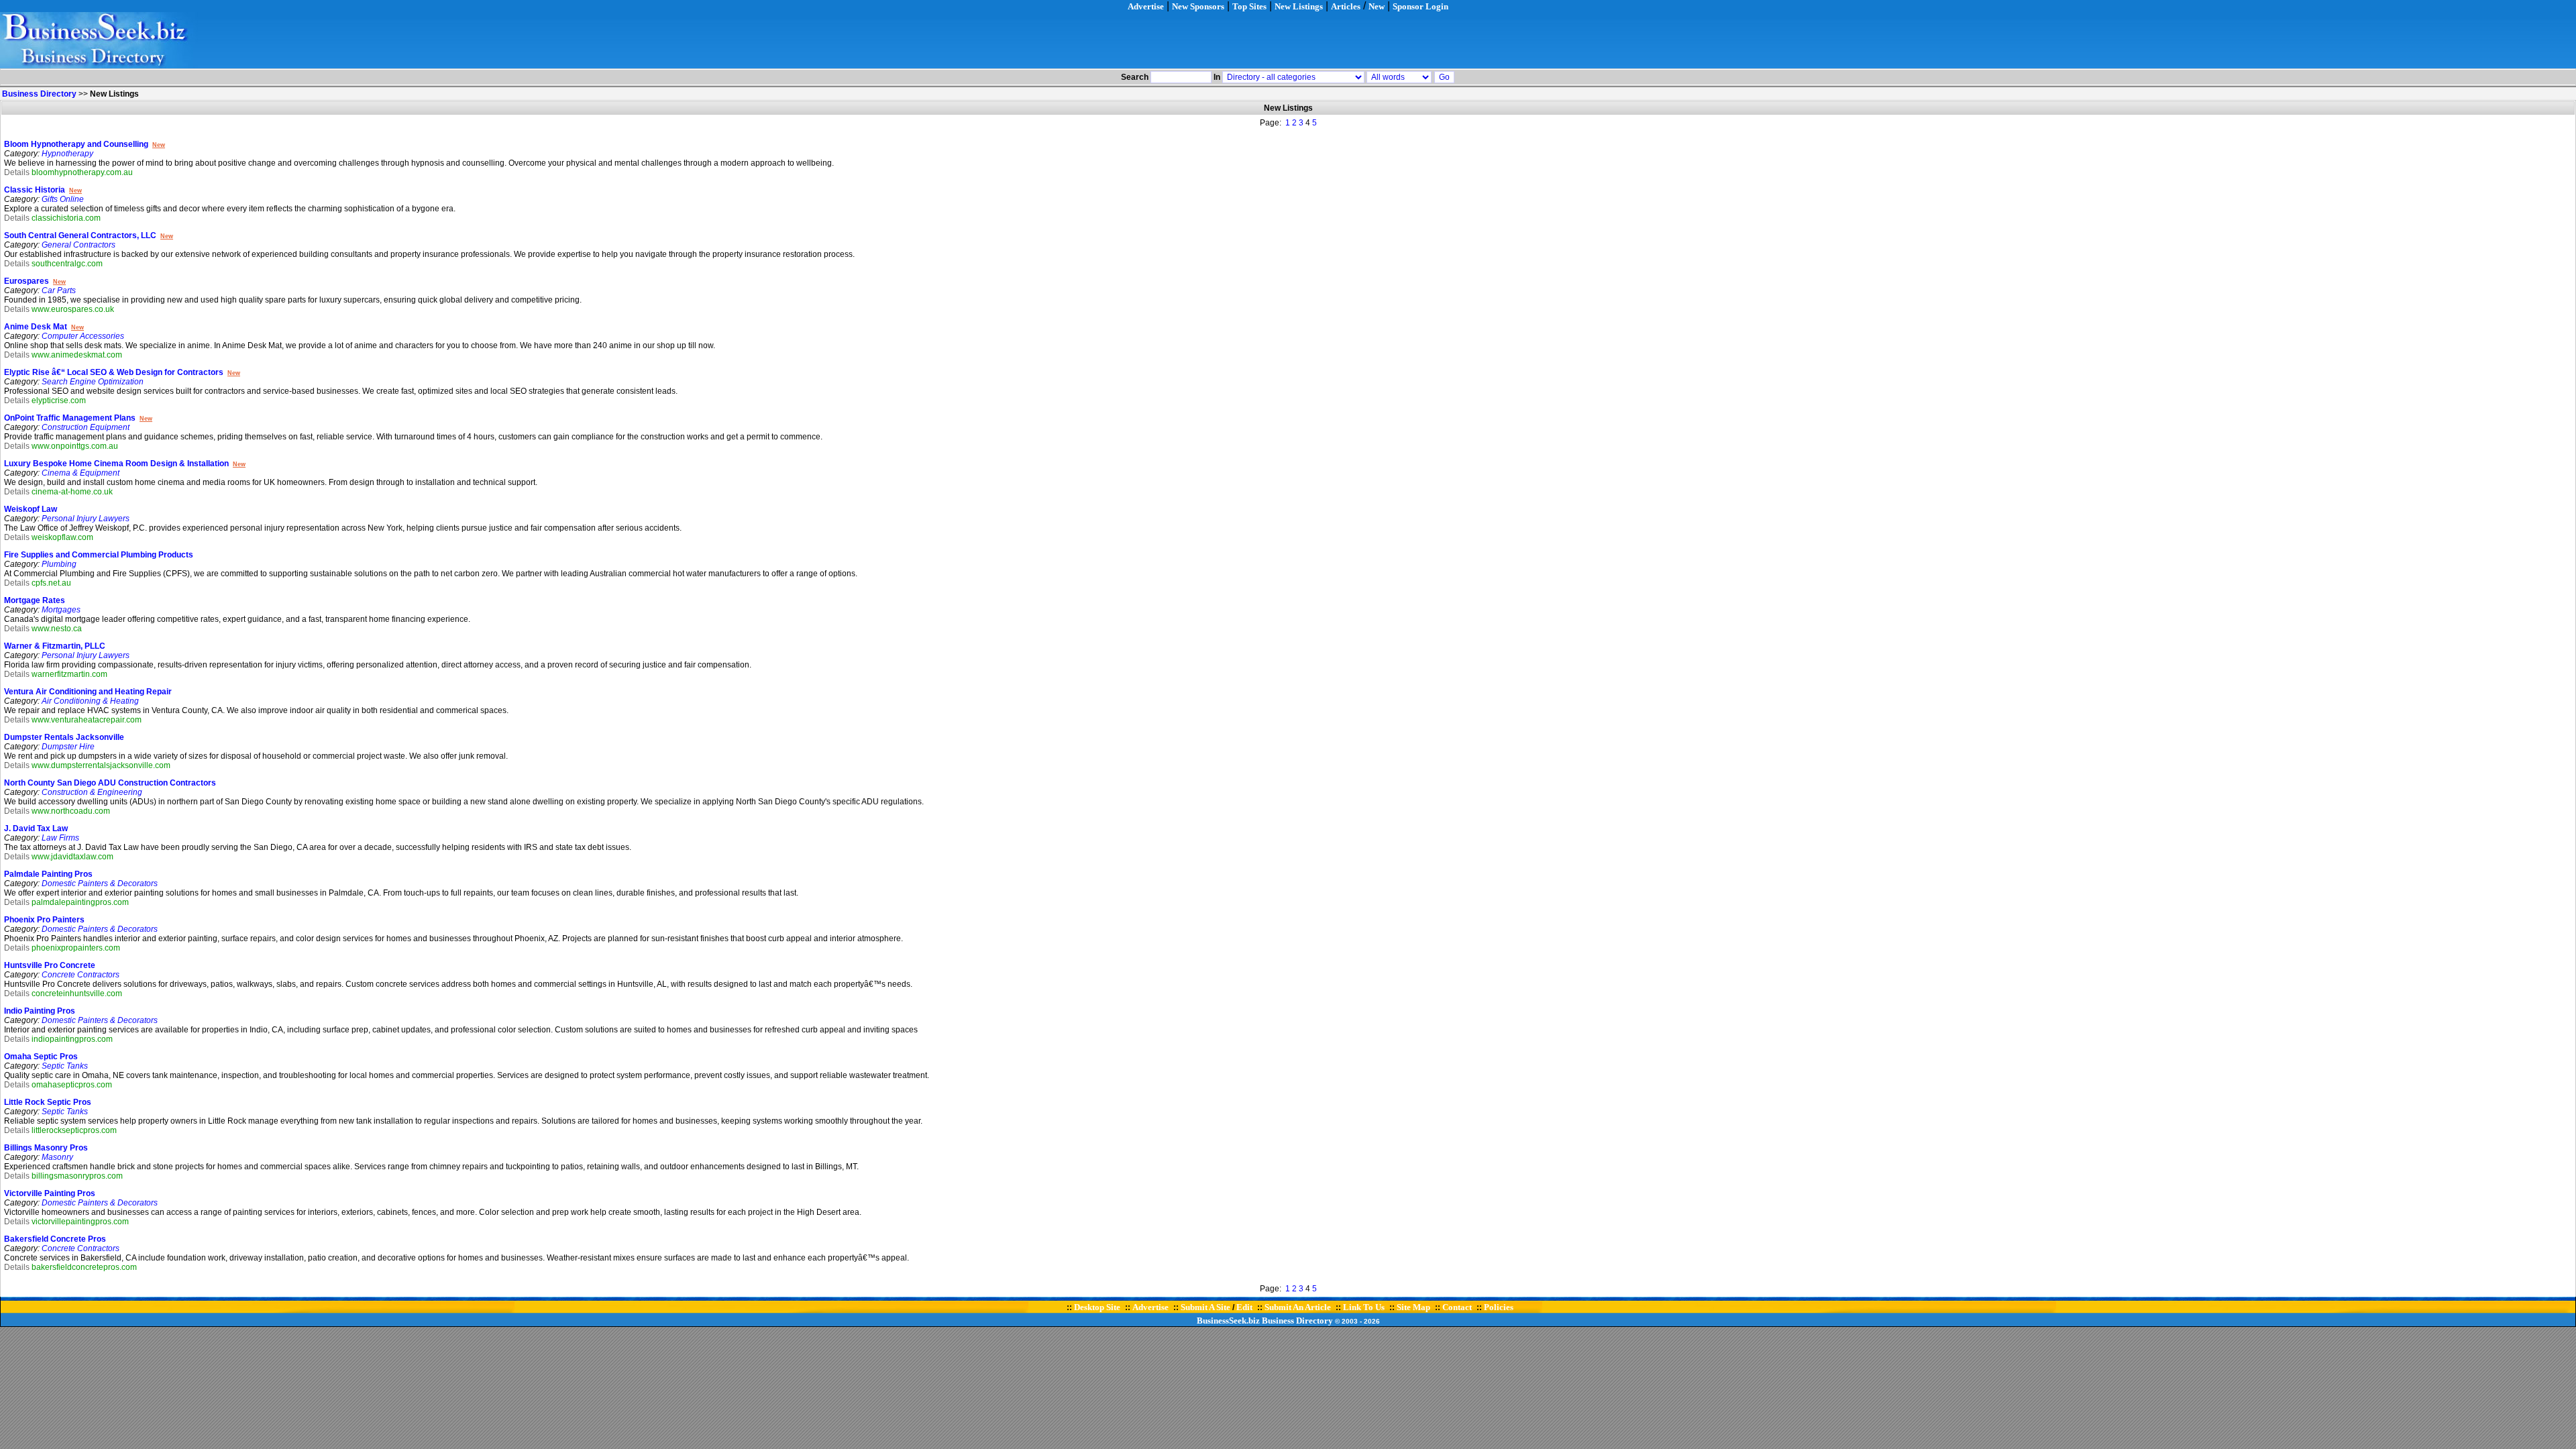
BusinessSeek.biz (1228, 1321)
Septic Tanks (65, 1066)
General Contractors (78, 245)
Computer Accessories (83, 336)
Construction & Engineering (92, 792)
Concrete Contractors (80, 975)
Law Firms (60, 838)
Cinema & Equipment (80, 473)
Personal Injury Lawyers (86, 519)
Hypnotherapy (67, 154)
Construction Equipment (86, 427)
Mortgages (61, 610)
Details (17, 172)
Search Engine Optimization (93, 382)
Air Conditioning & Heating (90, 701)
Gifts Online (63, 199)
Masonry (57, 1157)
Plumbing (59, 564)
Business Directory (1297, 1321)
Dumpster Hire (68, 747)
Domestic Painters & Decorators (100, 883)
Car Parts (59, 290)
